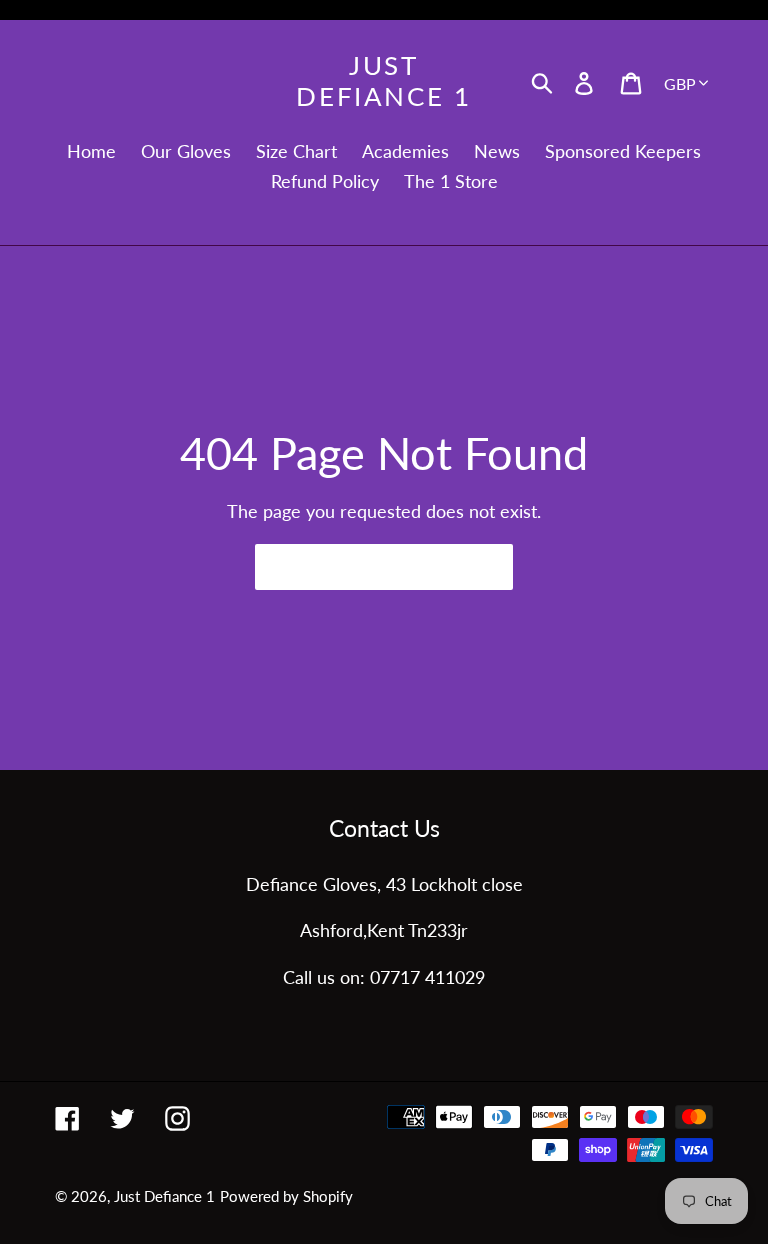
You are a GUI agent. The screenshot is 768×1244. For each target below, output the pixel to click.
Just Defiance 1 (383, 81)
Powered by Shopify (286, 1196)
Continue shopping (369, 566)
